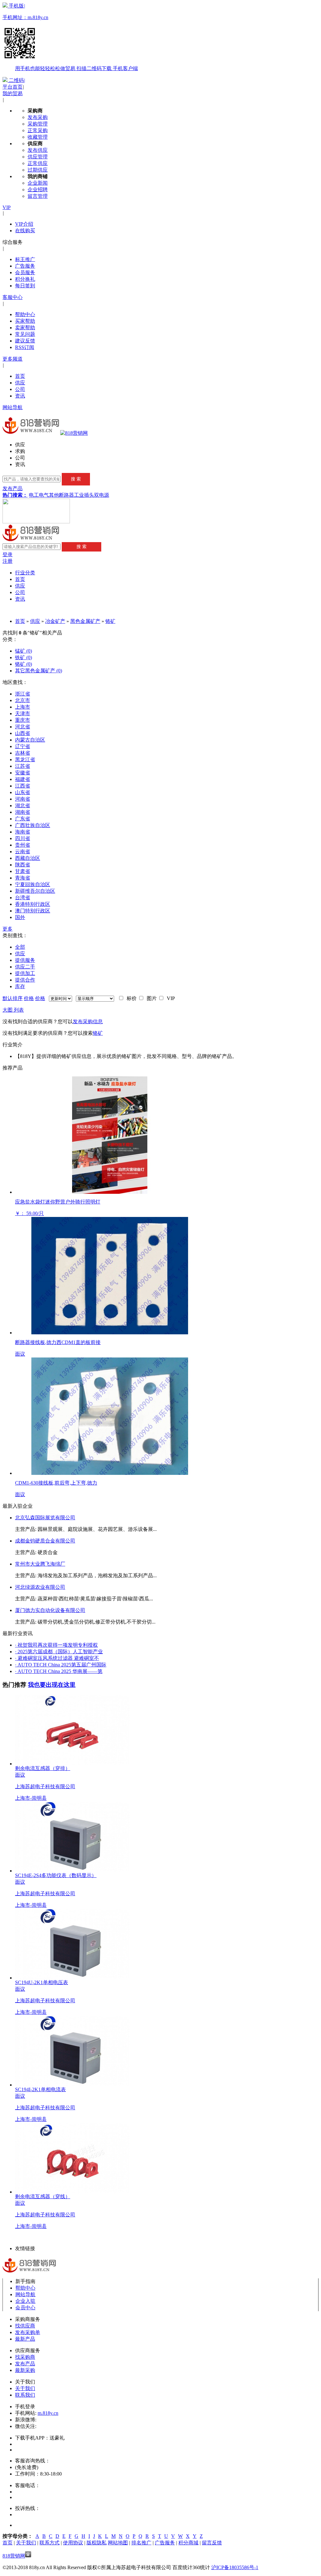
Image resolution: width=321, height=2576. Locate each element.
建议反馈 (25, 341)
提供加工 (25, 973)
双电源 (102, 495)
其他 (54, 495)
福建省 (23, 779)
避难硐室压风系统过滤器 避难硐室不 (57, 1658)
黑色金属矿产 (85, 621)
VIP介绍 (24, 224)
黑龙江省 (25, 759)
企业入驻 (25, 2301)
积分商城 (188, 2543)
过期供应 (38, 170)
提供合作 (25, 980)
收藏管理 (38, 137)
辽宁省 (23, 746)
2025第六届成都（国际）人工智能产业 (59, 1652)
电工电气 (39, 495)
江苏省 (23, 766)
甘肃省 (23, 871)
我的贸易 (13, 93)
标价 (130, 998)
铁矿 (24, 657)
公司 (20, 389)
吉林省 (23, 753)
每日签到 (25, 286)
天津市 (23, 713)
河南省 (23, 799)
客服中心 (13, 297)
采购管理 (38, 124)
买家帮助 (25, 321)
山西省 (23, 733)
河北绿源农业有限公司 (40, 1587)
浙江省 (23, 694)
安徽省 (23, 773)
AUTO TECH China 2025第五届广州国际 (61, 1665)
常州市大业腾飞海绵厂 (40, 1564)
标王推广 (25, 259)
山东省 (23, 792)
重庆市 (23, 720)
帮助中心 (25, 314)
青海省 (23, 878)
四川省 (23, 838)
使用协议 (73, 2543)
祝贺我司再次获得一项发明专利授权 (56, 1645)
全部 (20, 947)
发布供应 (38, 150)
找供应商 (25, 2326)
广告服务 (25, 266)
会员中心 (25, 2308)
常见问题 (25, 334)
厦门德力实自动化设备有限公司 (50, 1610)
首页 (20, 376)
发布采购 (38, 117)
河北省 (23, 727)
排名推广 (141, 2543)
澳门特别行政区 (33, 911)
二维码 (16, 80)
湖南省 (23, 812)
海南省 (23, 832)
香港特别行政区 (33, 904)
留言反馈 (212, 2543)
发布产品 (13, 488)
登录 (8, 554)
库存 (20, 986)
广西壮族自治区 (33, 825)
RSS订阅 (25, 347)
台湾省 (23, 898)
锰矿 (24, 651)
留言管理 (38, 196)
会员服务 (25, 272)
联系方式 (50, 2543)
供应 (20, 383)
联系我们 (25, 2395)
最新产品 (25, 2339)
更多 (8, 929)
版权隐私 (97, 2543)
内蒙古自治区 (30, 740)
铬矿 (110, 621)
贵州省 (23, 845)
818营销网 (14, 2556)
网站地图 (118, 2543)
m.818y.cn (48, 2413)
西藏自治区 (28, 858)
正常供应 (38, 163)
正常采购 (38, 130)
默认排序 (13, 998)
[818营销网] (74, 433)
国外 (20, 917)
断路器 (66, 495)
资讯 (20, 396)
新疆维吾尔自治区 (35, 891)
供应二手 (25, 967)
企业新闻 (38, 183)
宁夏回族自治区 (33, 884)
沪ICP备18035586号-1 (235, 2567)
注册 (8, 561)
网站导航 (13, 407)
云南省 (23, 852)
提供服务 (25, 960)
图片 (150, 998)
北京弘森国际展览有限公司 (45, 1518)
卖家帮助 (25, 328)
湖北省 (23, 806)
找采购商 (25, 2357)
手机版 (70, 37)
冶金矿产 (55, 621)
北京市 (23, 700)
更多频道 (13, 359)
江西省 (23, 786)
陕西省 (23, 865)
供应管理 (38, 157)
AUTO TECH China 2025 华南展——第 (59, 1671)
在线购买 (25, 231)
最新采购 (25, 2370)
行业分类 (25, 573)
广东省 (23, 819)
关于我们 (25, 2388)
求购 (20, 451)
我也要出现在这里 (52, 1685)
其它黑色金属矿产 (39, 671)
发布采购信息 (88, 1021)
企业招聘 (38, 190)
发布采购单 (28, 2332)
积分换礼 (25, 279)
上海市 (23, 707)
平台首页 (13, 87)
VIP (7, 207)
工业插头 (84, 495)
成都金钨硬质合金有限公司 (45, 1541)
